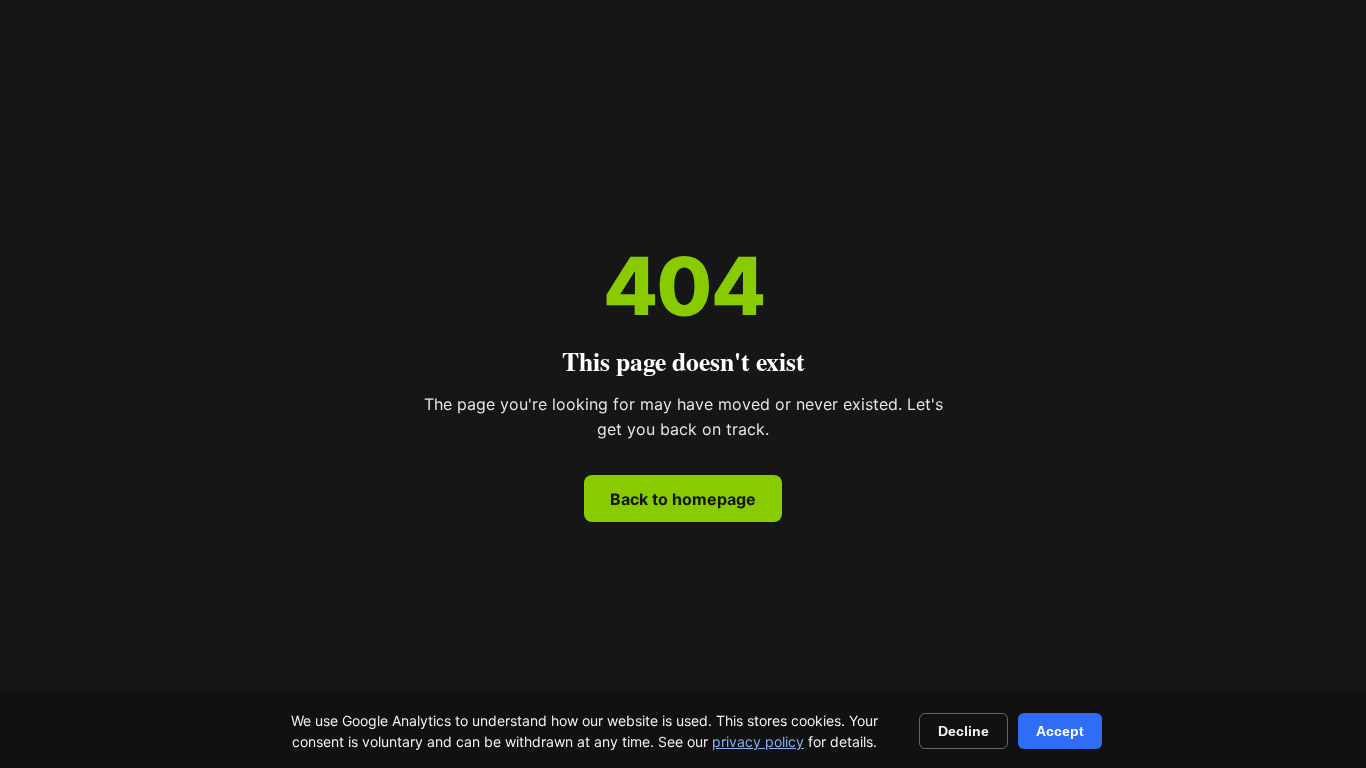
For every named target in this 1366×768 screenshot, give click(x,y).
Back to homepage (683, 499)
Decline (963, 731)
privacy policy (758, 741)
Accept (1060, 731)
